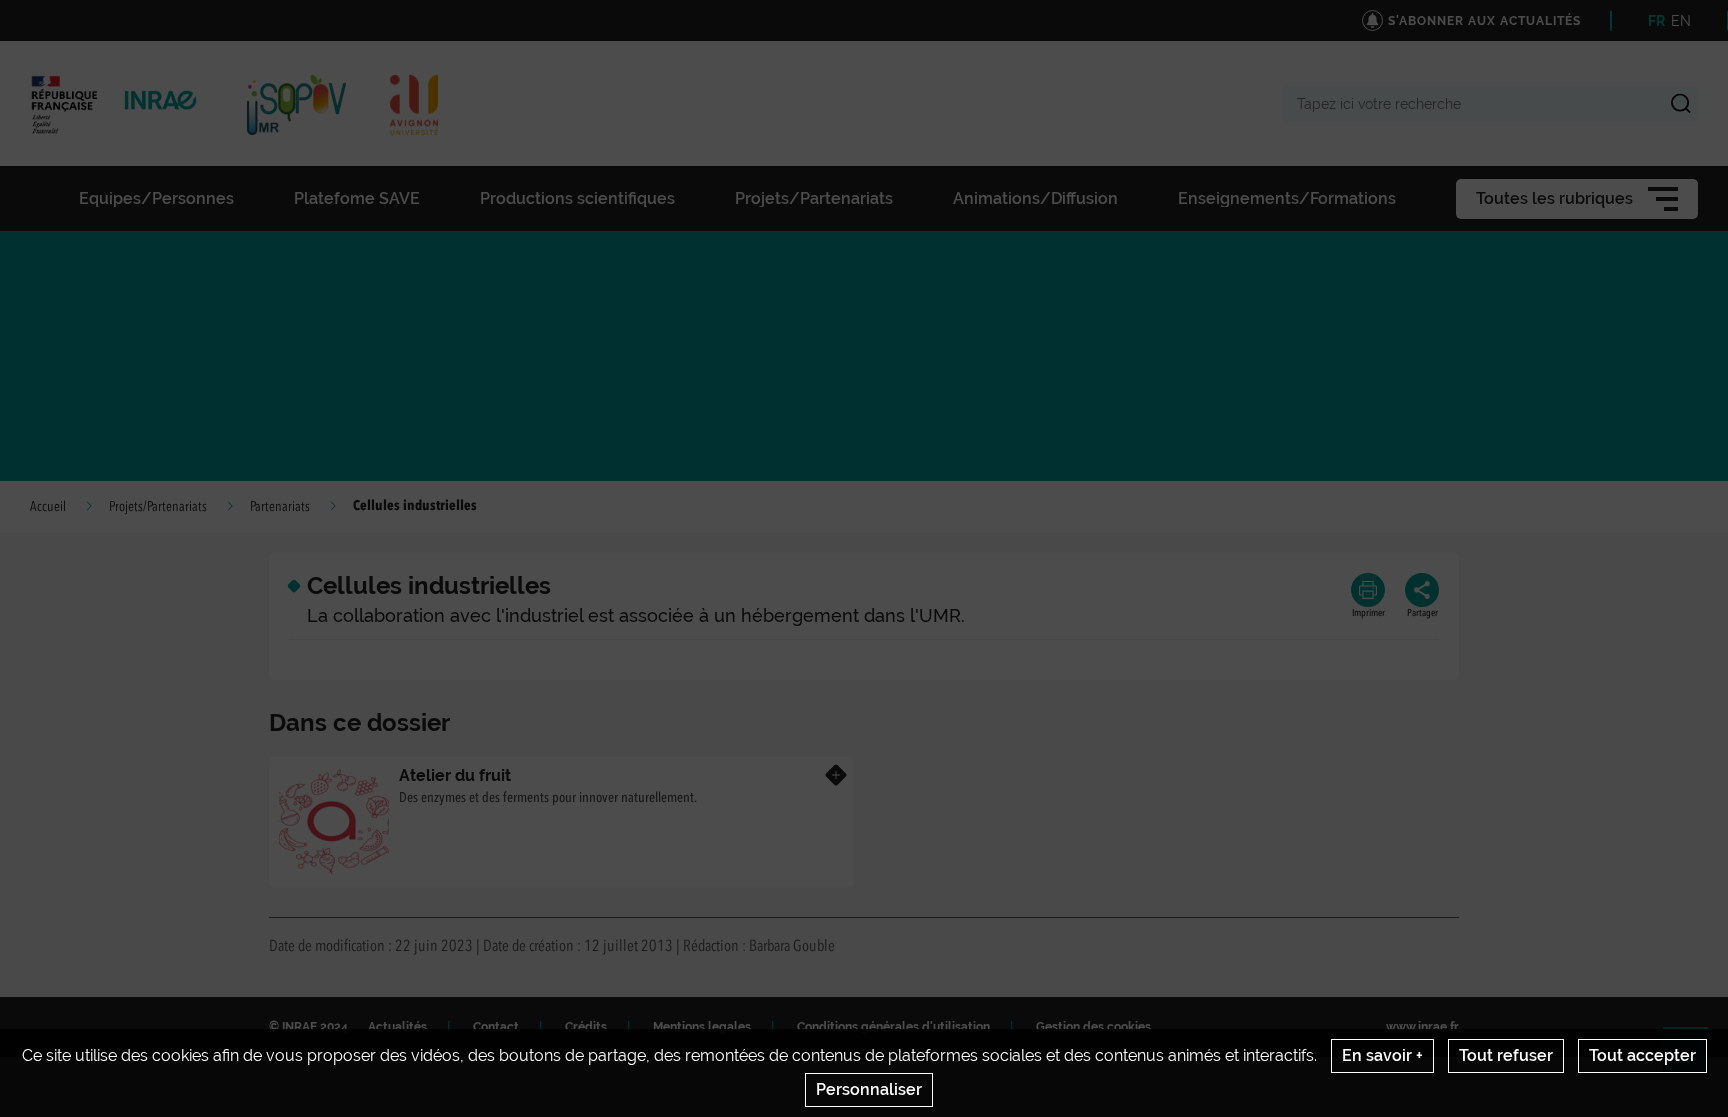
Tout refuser (1506, 1055)
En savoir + (1382, 1055)
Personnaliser (869, 1089)
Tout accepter (1642, 1055)
